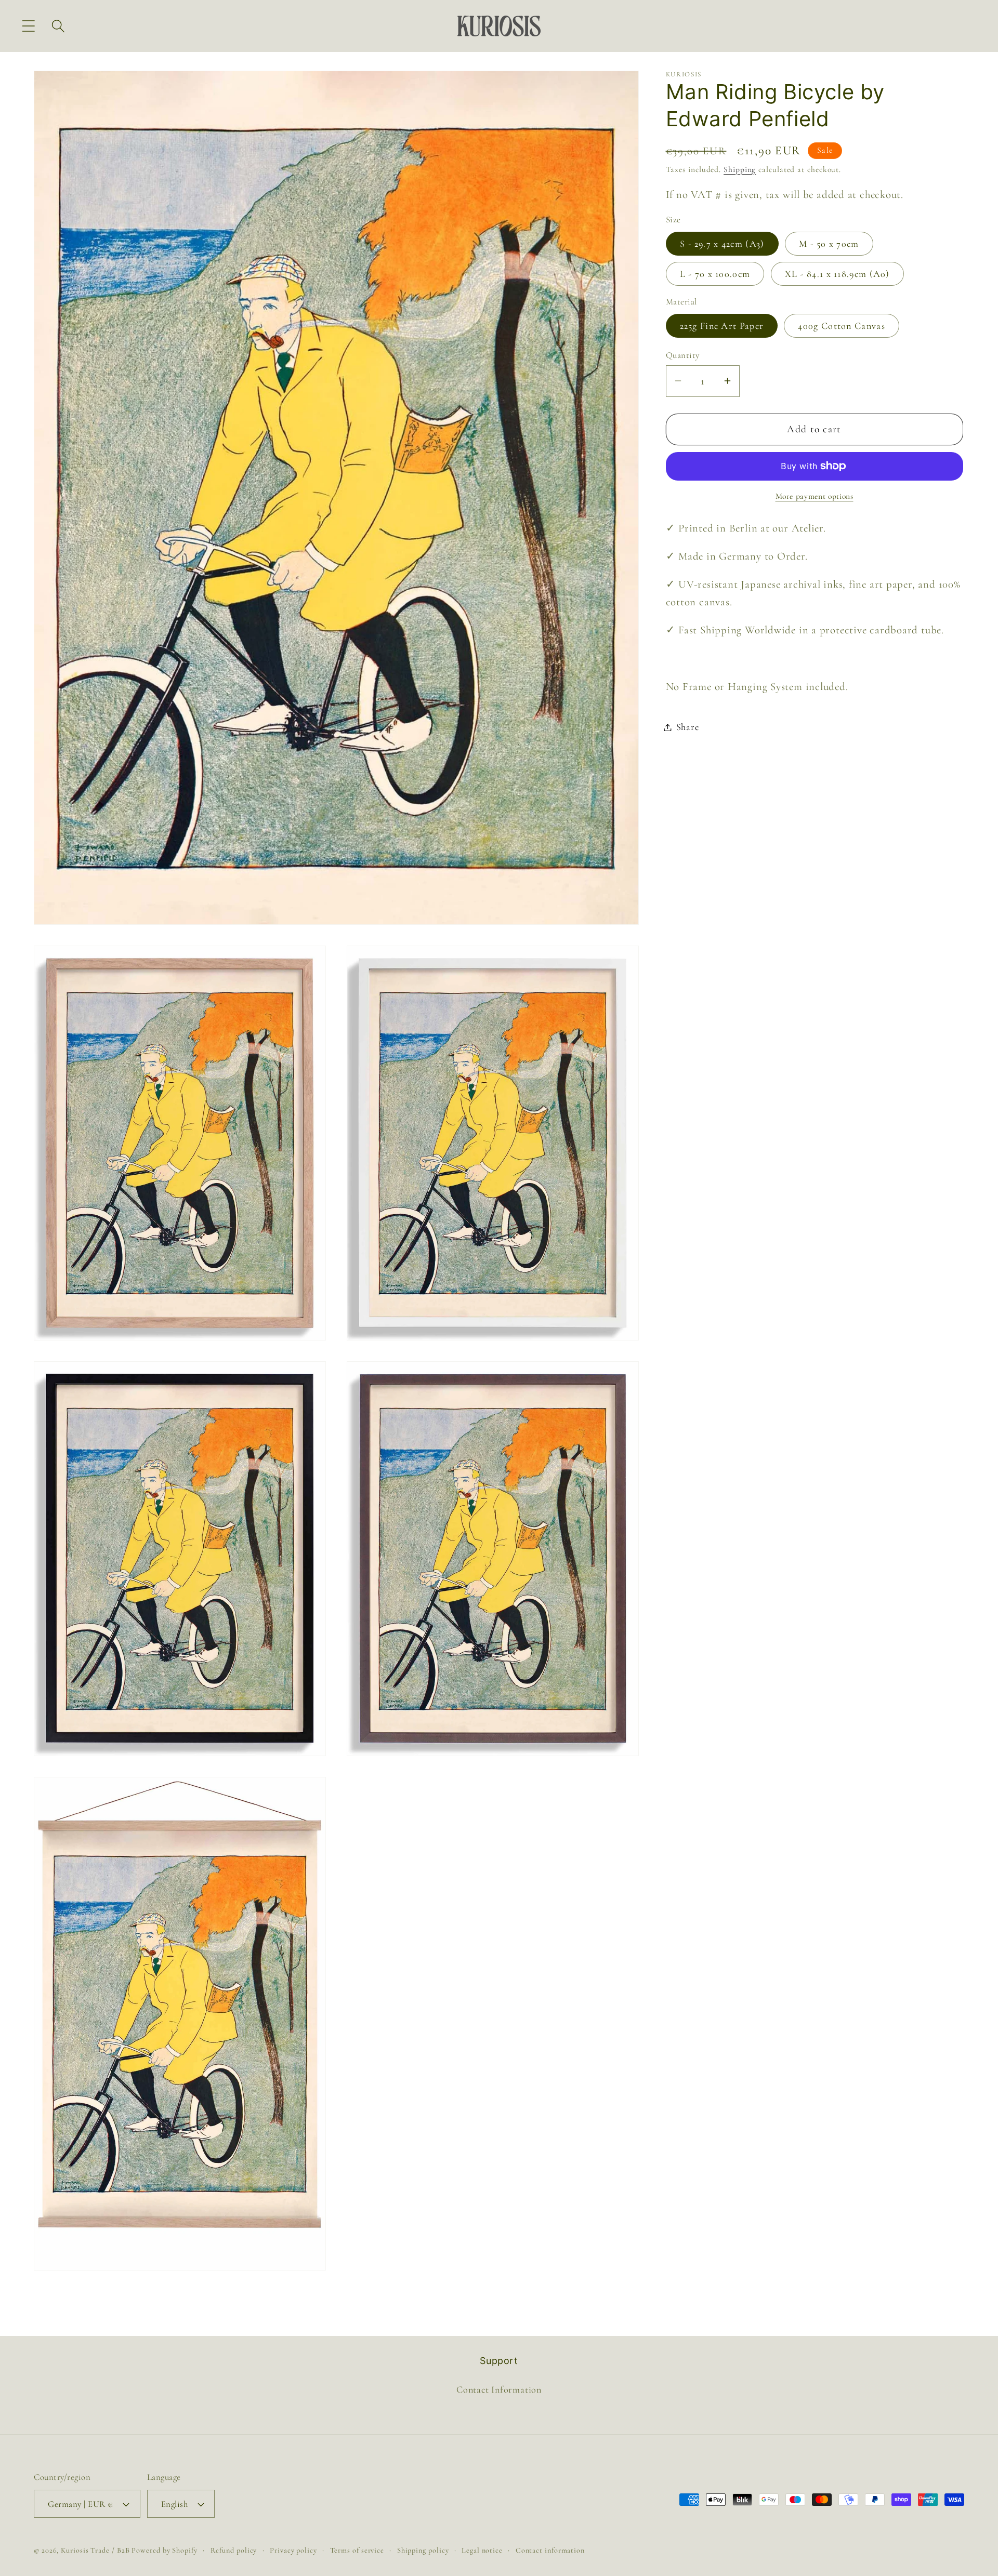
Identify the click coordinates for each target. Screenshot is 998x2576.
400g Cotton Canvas (841, 325)
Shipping (740, 169)
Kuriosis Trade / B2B (96, 2551)
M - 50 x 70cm (829, 244)
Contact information (550, 2551)
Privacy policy (293, 2551)
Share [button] (688, 727)
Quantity (683, 355)
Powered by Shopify (164, 2551)
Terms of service (357, 2551)
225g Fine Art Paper (722, 325)
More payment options (815, 496)
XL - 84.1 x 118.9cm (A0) (837, 274)
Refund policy (234, 2551)
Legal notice (482, 2551)
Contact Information (499, 2389)
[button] (28, 26)
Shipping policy (423, 2551)
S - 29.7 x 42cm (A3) (722, 244)
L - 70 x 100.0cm (715, 274)
